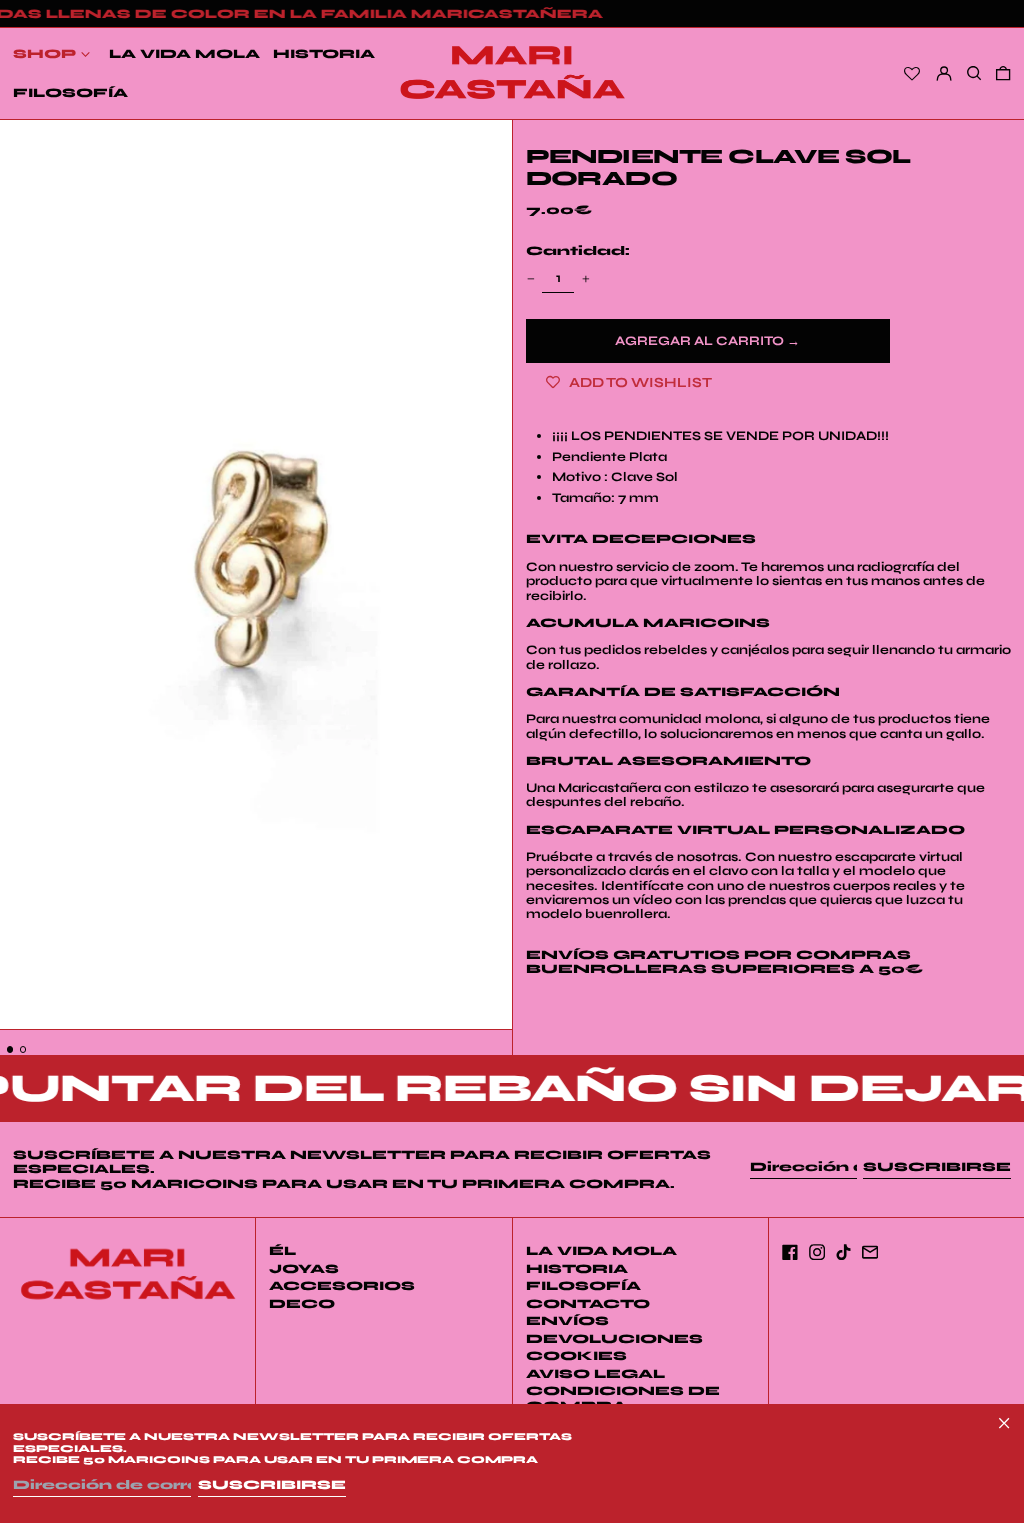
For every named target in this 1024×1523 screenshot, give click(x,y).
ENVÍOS (567, 1321)
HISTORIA (577, 1269)
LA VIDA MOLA (601, 1251)
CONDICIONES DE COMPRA (623, 1398)
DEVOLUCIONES (614, 1339)
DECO (302, 1304)
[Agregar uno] (585, 278)
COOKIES (576, 1356)
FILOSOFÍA (583, 1286)
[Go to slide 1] (10, 1049)
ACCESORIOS (342, 1286)
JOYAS (304, 1269)
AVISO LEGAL (595, 1374)
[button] (256, 575)
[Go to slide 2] (23, 1049)
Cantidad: (578, 251)
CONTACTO (588, 1304)
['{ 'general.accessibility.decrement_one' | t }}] (530, 278)
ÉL (282, 1251)
